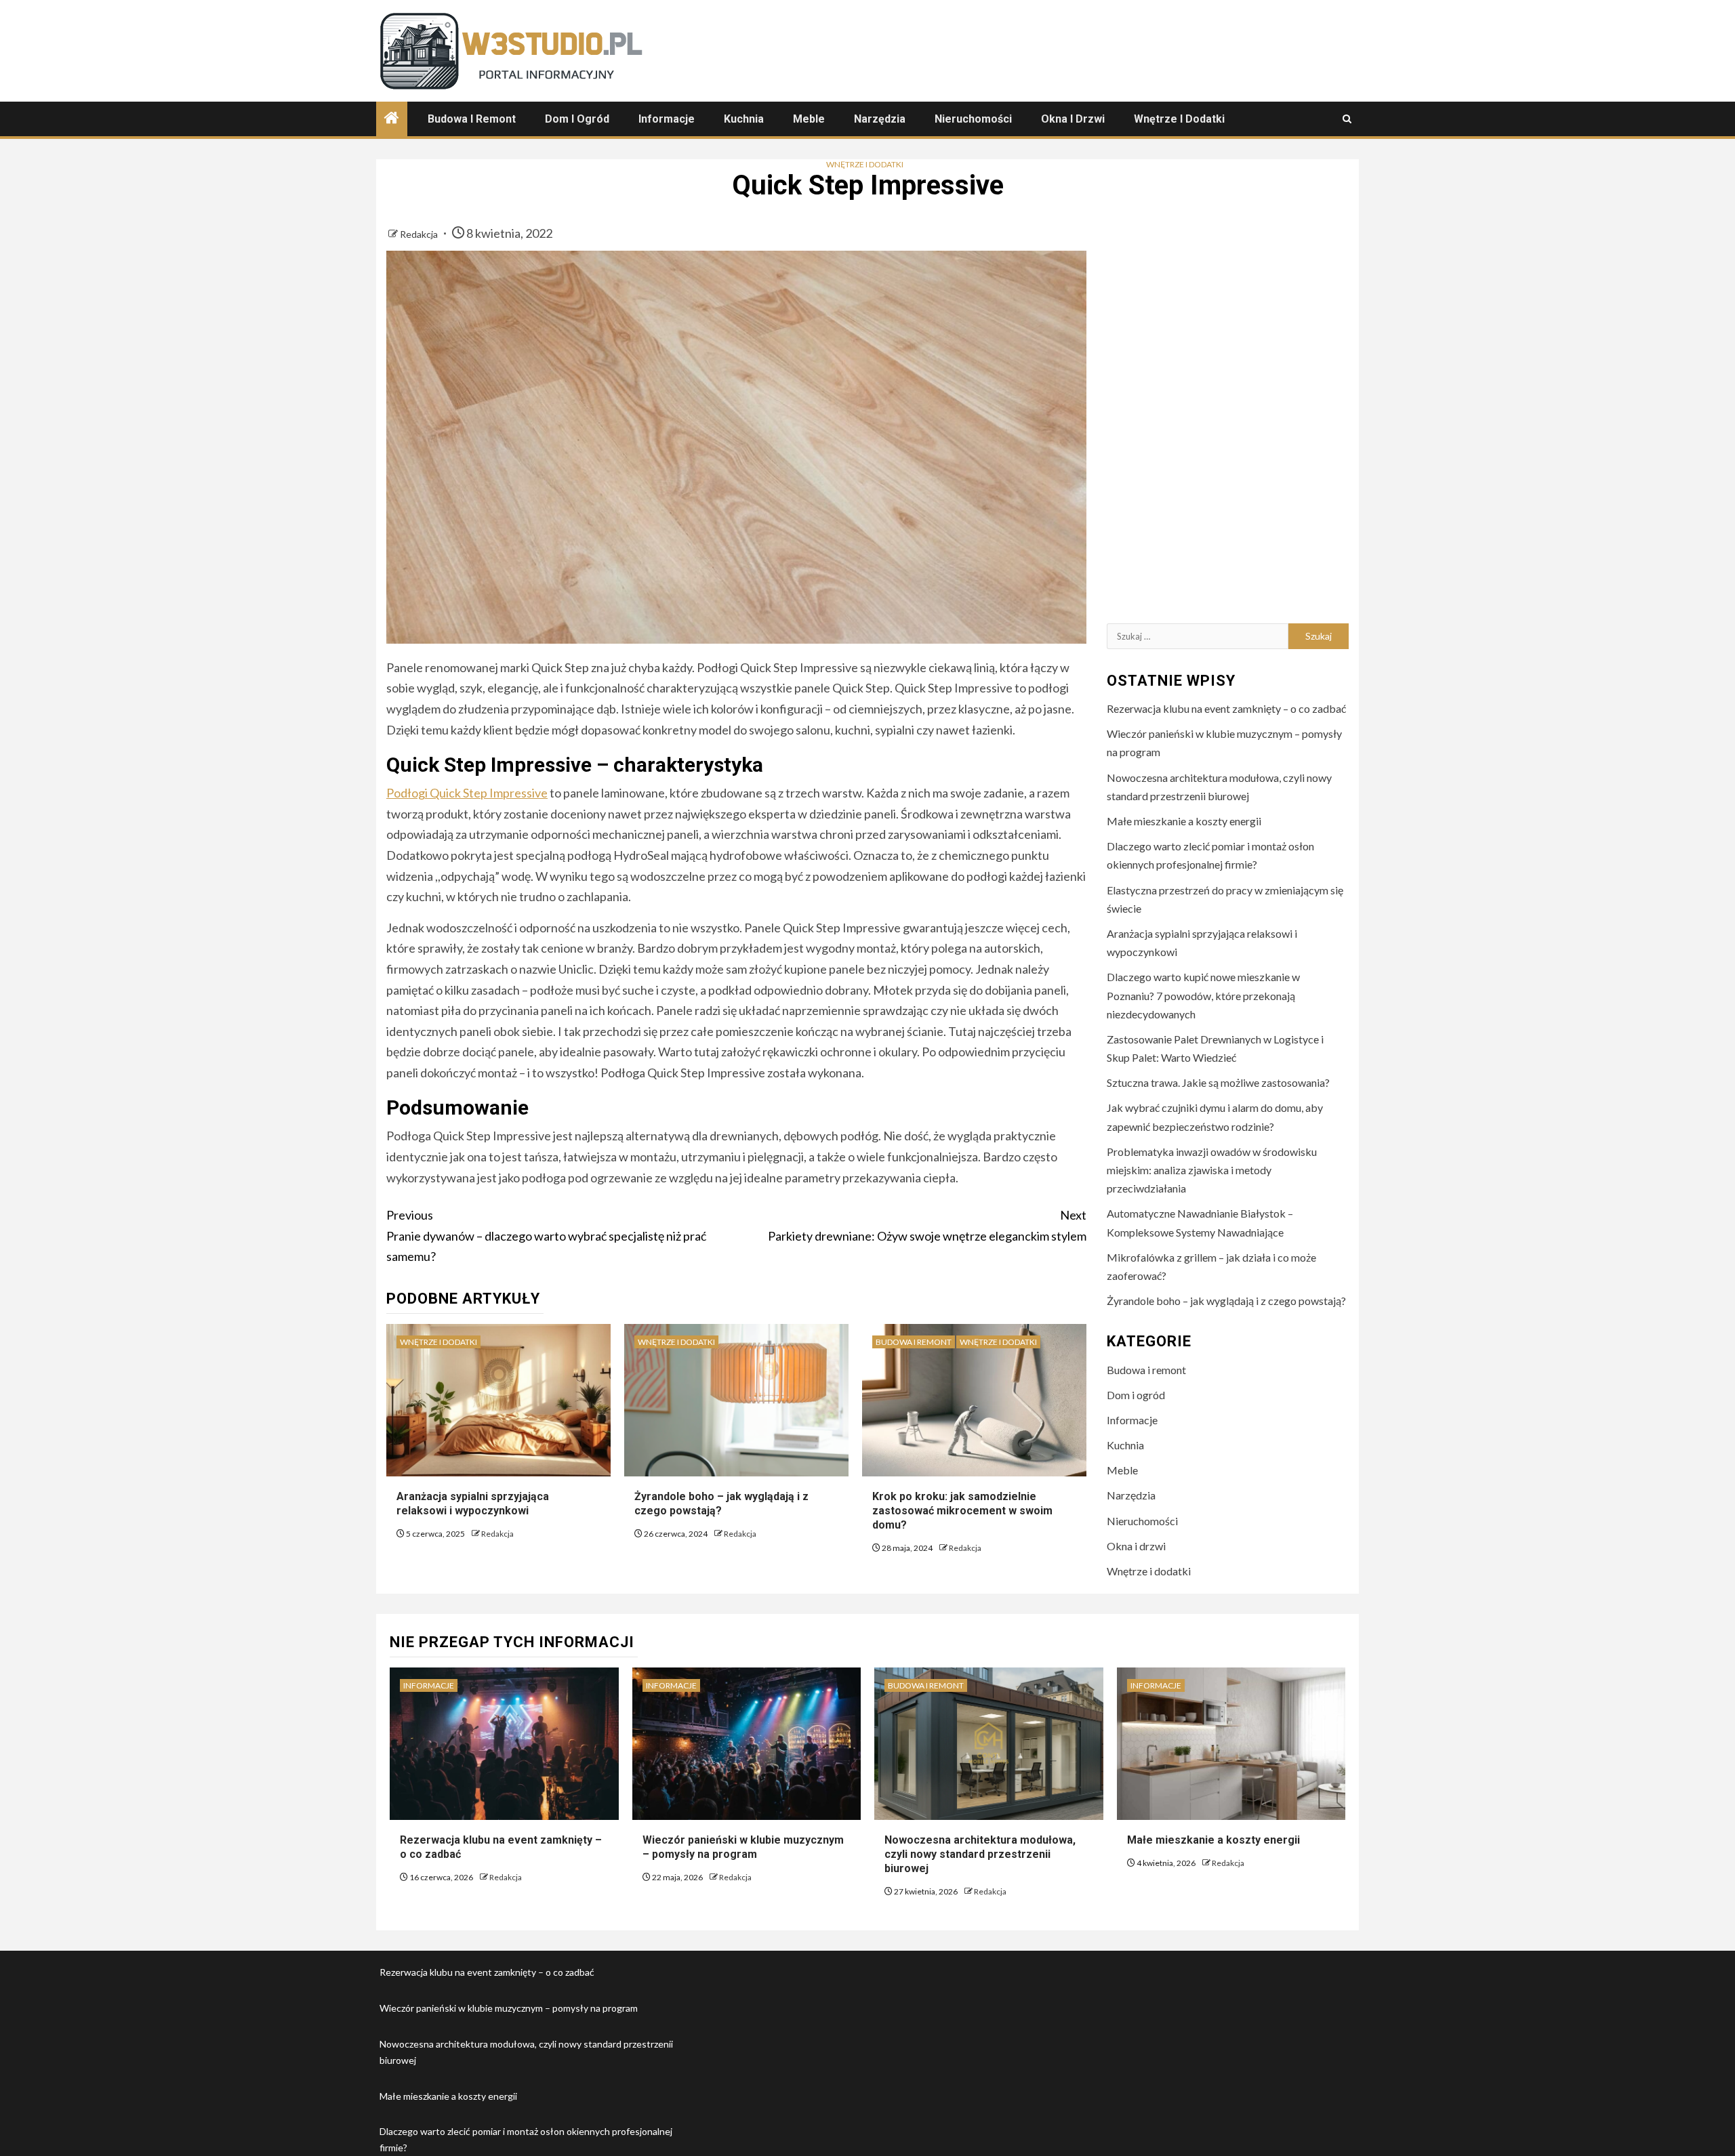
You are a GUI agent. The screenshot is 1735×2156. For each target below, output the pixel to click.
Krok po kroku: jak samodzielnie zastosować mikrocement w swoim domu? (962, 1511)
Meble (809, 119)
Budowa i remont (472, 119)
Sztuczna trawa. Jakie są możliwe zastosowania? (1218, 1082)
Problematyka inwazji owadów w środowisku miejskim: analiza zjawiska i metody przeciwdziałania (1212, 1170)
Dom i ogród (577, 119)
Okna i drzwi (1073, 119)
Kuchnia (744, 119)
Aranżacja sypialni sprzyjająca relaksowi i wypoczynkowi (473, 1504)
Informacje (667, 119)
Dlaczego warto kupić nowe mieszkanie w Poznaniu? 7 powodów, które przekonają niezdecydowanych (1203, 995)
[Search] (1347, 119)
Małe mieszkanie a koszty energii (1184, 821)
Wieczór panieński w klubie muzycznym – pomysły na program (743, 1847)
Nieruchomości (973, 119)
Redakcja (420, 234)
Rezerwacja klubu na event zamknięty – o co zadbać (1226, 708)
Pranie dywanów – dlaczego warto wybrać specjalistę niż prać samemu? (546, 1236)
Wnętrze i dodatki (1179, 119)
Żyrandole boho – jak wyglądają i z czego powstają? (721, 1504)
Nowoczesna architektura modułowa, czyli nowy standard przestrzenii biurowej (980, 1854)
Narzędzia (880, 119)
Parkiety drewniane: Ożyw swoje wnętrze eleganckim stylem (927, 1225)
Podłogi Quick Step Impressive (467, 793)
